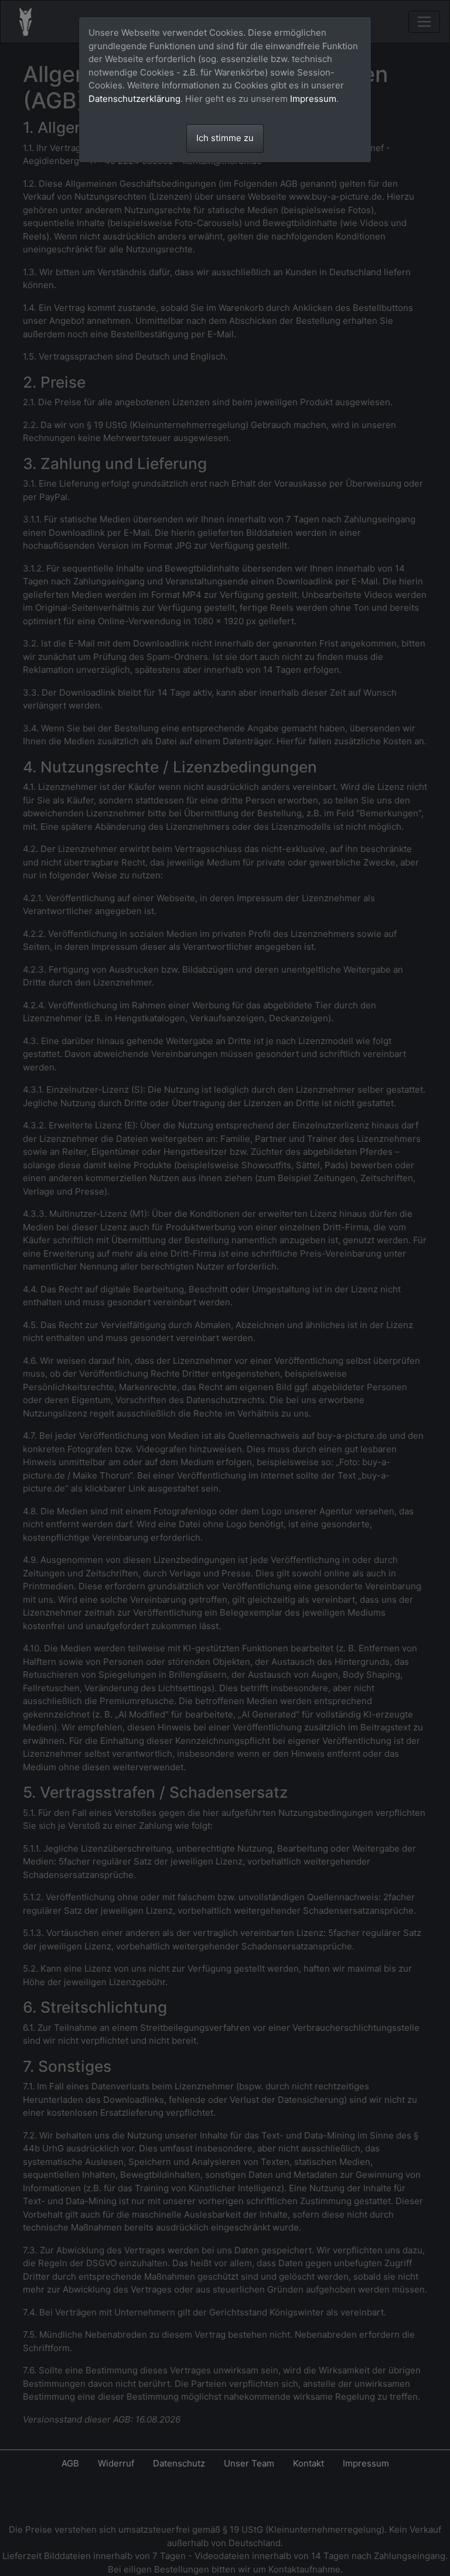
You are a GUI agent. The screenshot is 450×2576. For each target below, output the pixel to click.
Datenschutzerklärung (134, 99)
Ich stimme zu (225, 138)
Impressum (313, 99)
